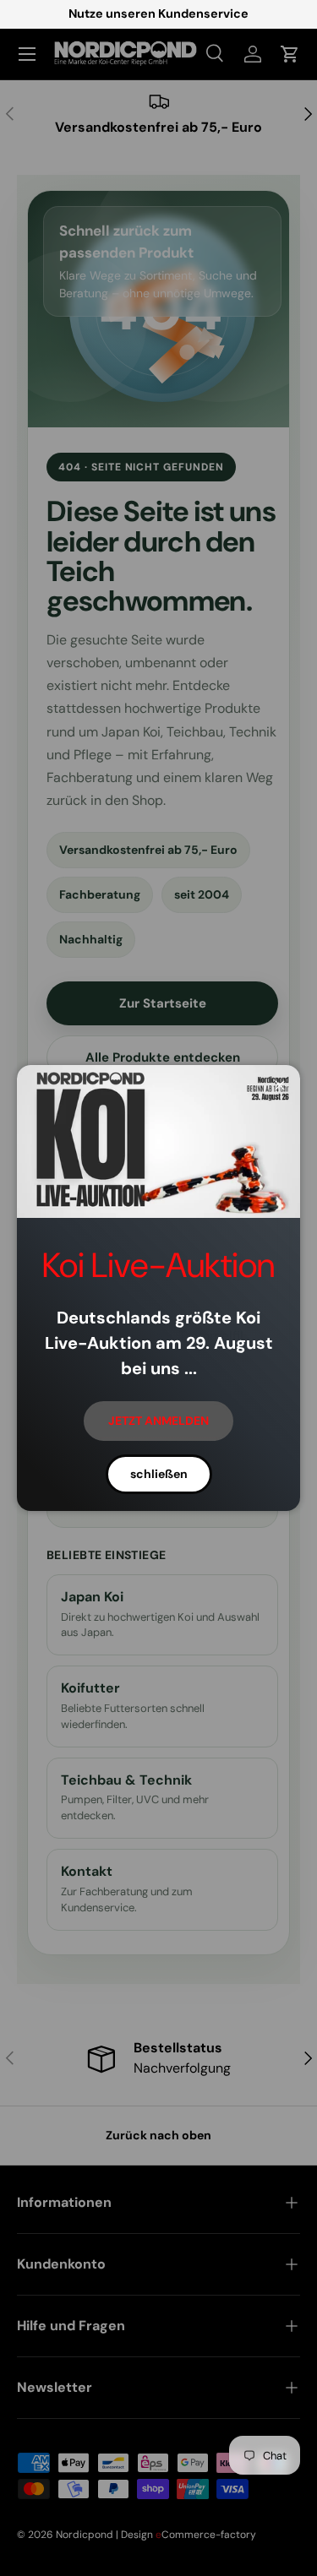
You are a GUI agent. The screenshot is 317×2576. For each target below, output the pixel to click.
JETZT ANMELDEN (158, 1421)
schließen (159, 1474)
